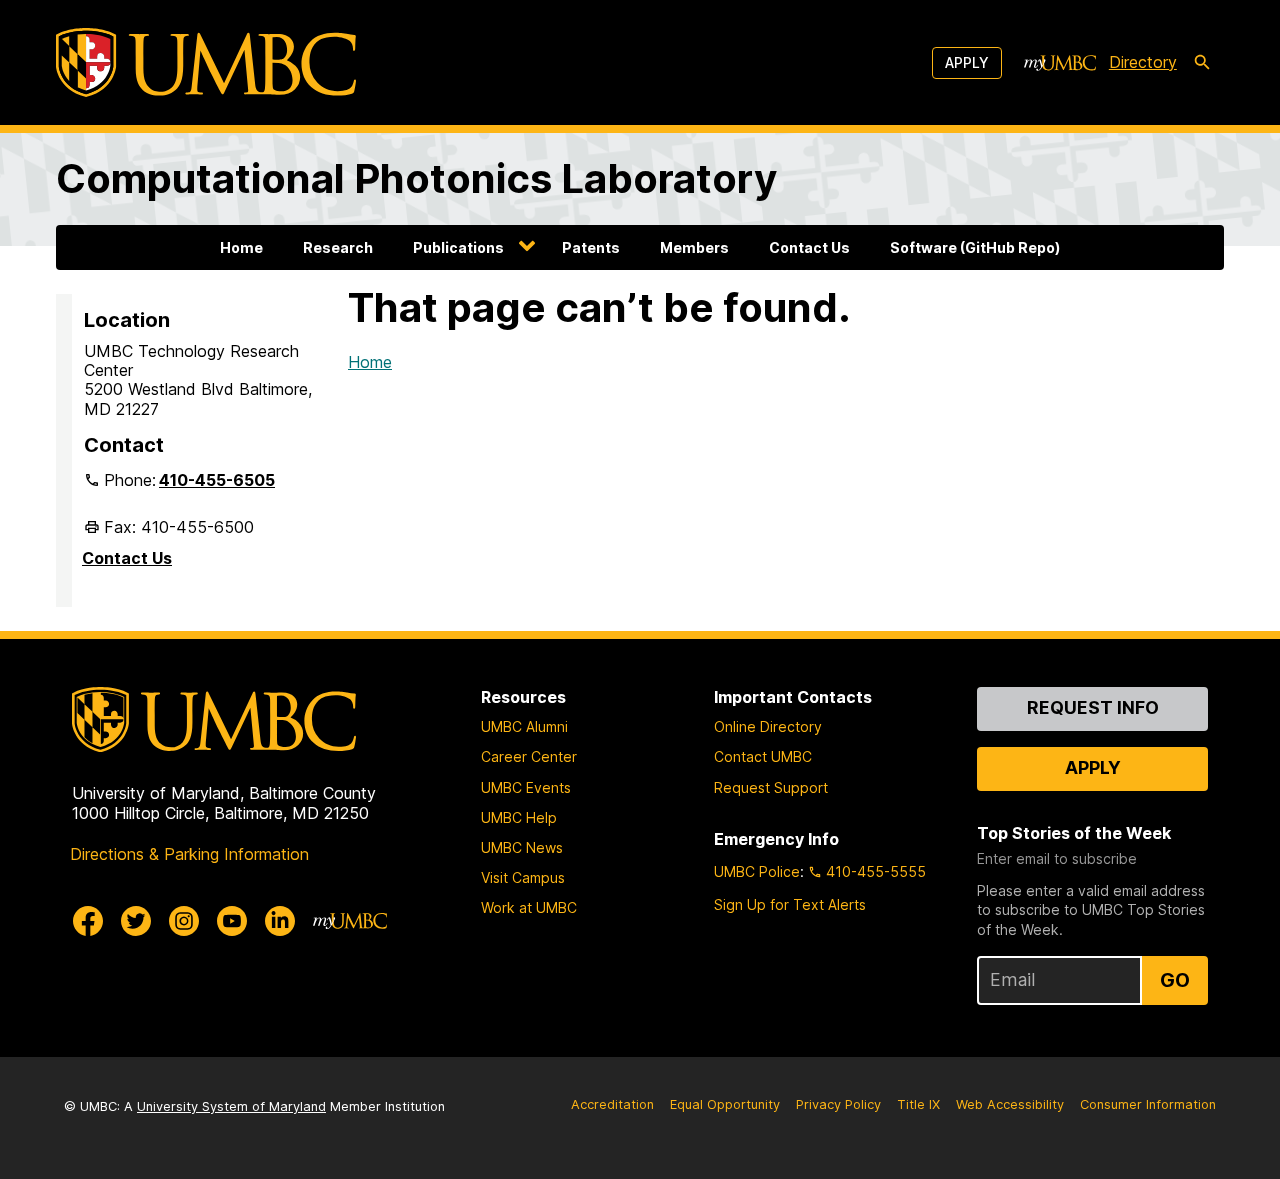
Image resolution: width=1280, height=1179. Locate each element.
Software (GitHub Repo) (975, 247)
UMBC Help (519, 817)
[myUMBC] (1060, 63)
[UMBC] (206, 62)
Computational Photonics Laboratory (416, 178)
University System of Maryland (231, 1106)
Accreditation (612, 1104)
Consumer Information (1148, 1104)
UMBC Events (526, 787)
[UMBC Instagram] (184, 921)
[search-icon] (1202, 63)
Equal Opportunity (725, 1104)
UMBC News (522, 847)
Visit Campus (523, 877)
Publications (458, 247)
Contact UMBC (763, 756)
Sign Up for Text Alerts (790, 904)
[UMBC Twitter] (136, 921)
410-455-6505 (217, 480)
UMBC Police (757, 871)
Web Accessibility (1010, 1104)
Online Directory (768, 726)
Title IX (918, 1104)
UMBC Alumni (524, 726)
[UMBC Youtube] (232, 921)
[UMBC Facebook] (88, 921)
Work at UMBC (529, 907)
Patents (591, 247)
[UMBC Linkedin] (280, 921)
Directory (1143, 62)
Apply (967, 62)
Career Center (529, 756)
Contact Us (809, 247)
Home (241, 247)
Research (338, 247)
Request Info (1093, 707)
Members (694, 247)
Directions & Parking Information (189, 854)
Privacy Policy (838, 1104)
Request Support (771, 787)
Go (1175, 980)
